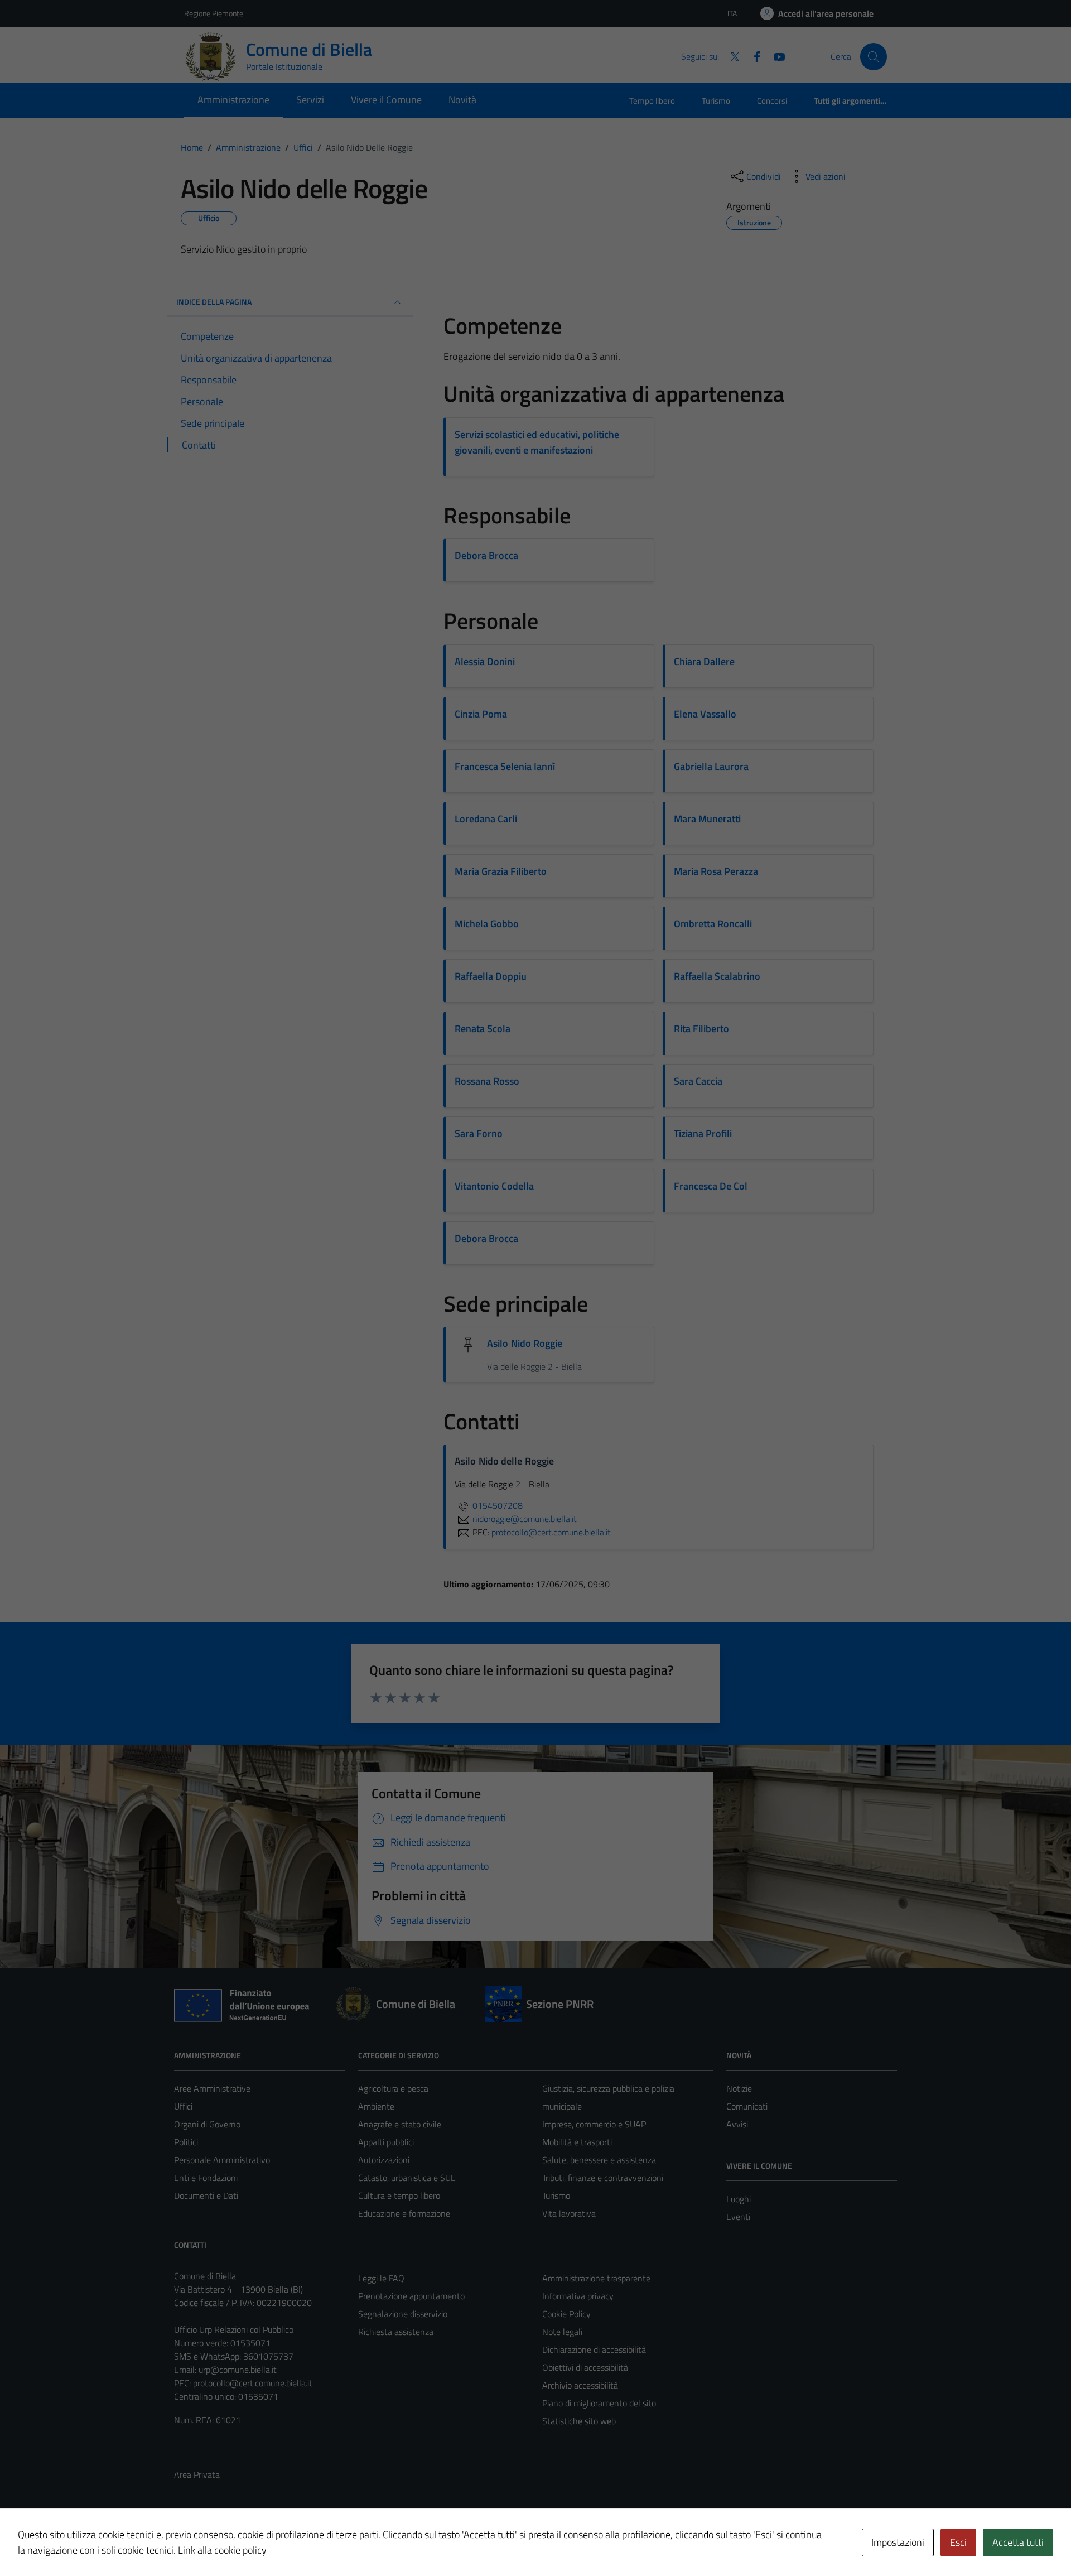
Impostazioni (898, 2542)
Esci (958, 2542)
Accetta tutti (1018, 2542)
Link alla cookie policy (222, 2550)
